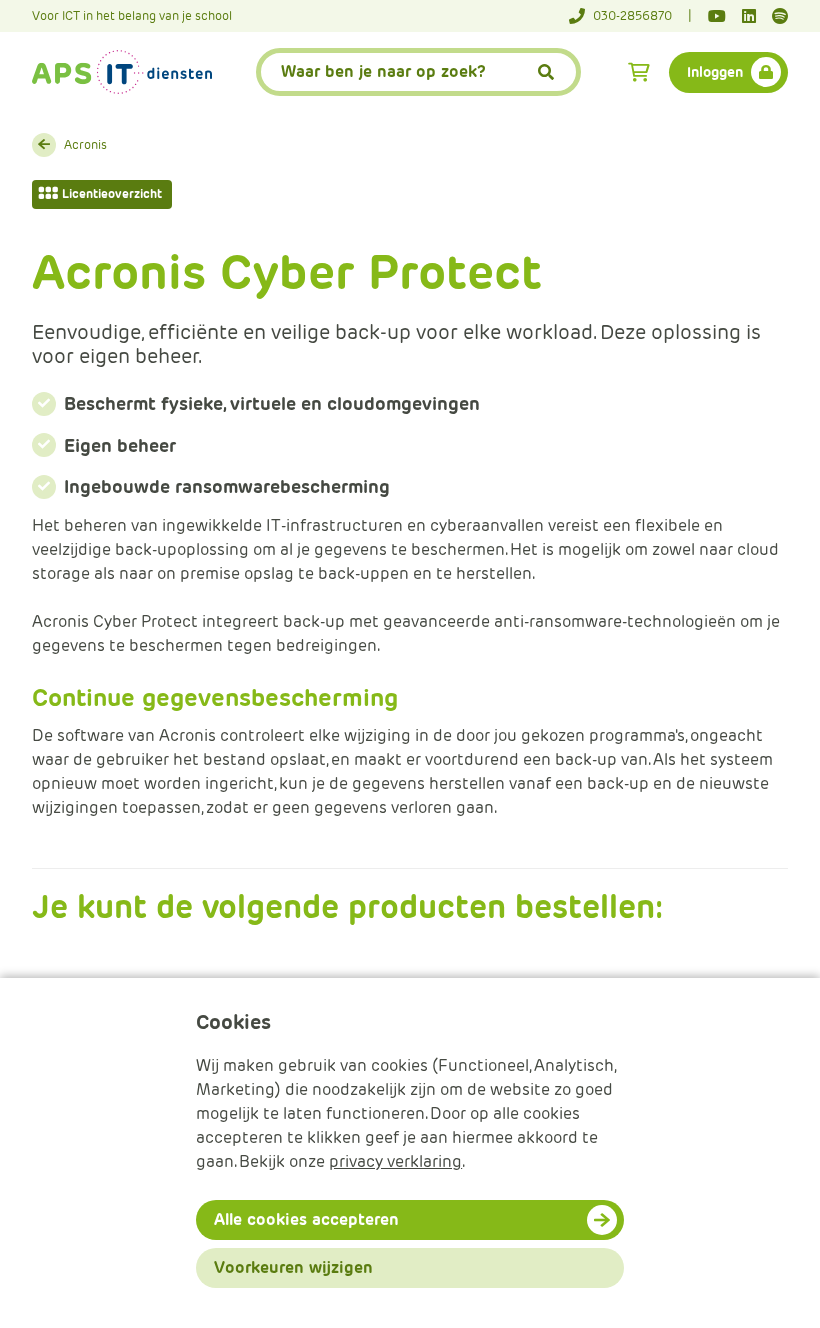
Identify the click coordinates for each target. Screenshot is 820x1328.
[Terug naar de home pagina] (122, 72)
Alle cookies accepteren (306, 1219)
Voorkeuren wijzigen (293, 1267)
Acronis (85, 144)
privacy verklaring (395, 1161)
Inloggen (715, 72)
